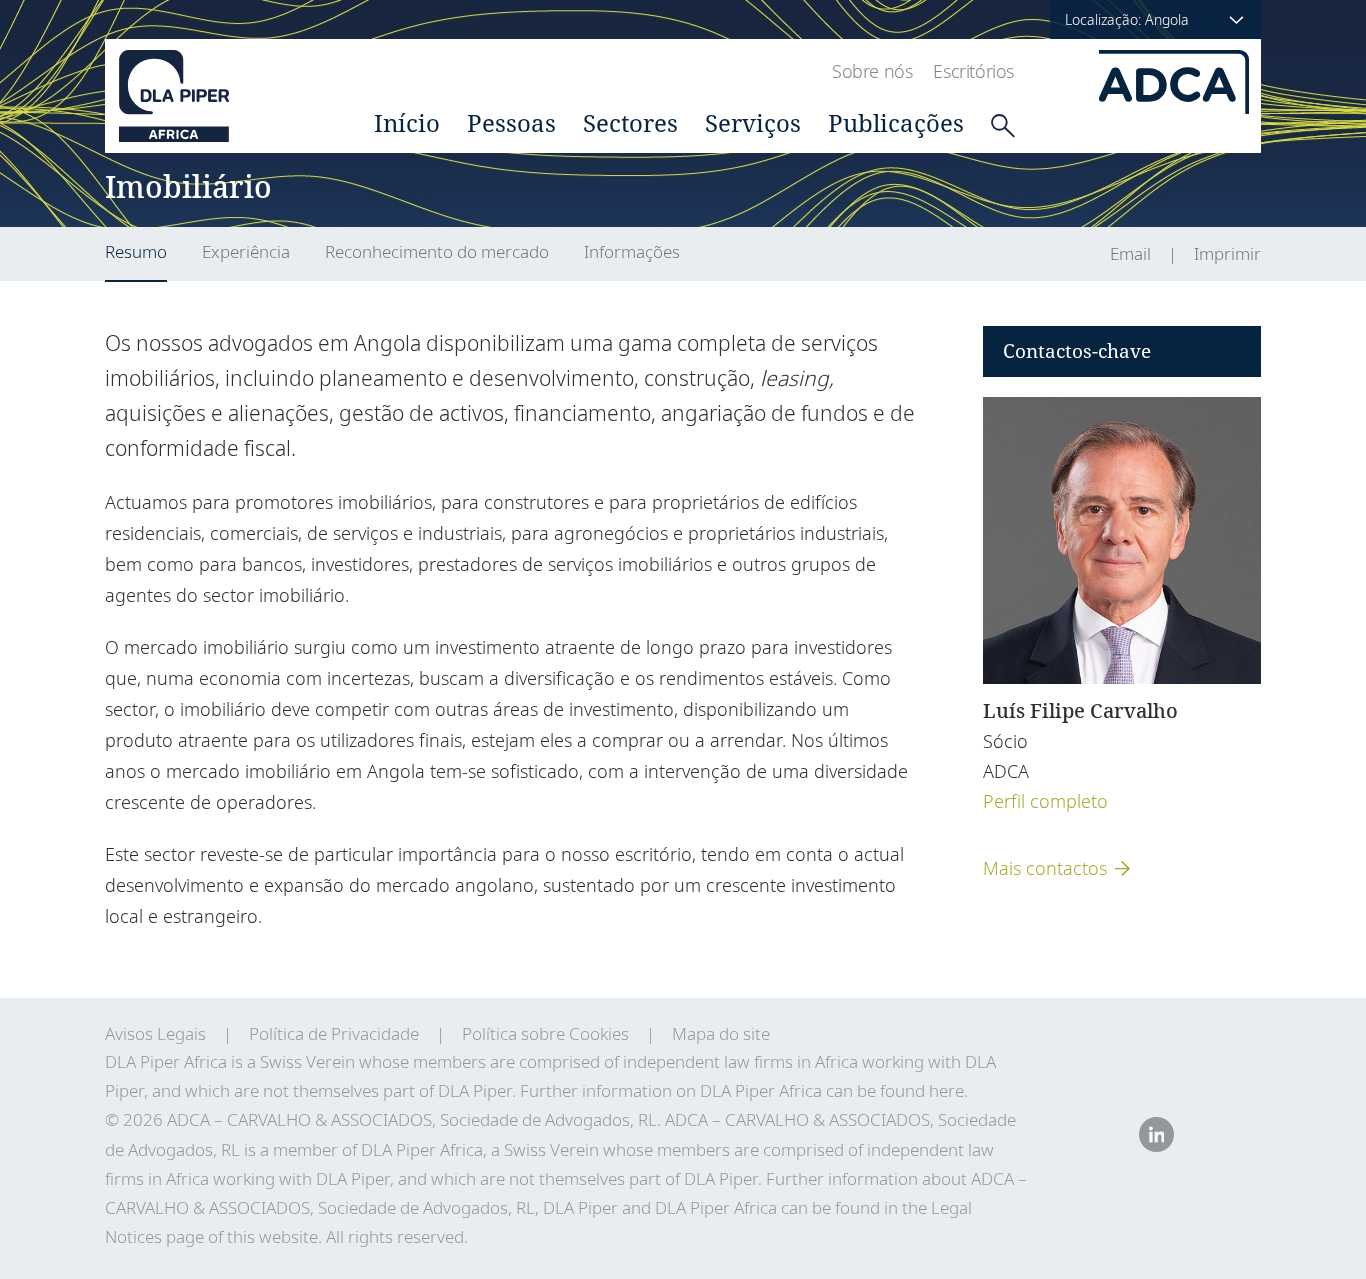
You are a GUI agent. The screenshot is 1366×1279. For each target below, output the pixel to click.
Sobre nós (872, 71)
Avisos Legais (155, 1033)
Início (407, 122)
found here (922, 1090)
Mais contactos (1045, 868)
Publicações (896, 122)
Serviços (753, 122)
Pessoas (511, 122)
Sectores (630, 122)
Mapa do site (721, 1033)
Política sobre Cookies (545, 1033)
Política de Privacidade (334, 1033)
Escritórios (973, 71)
